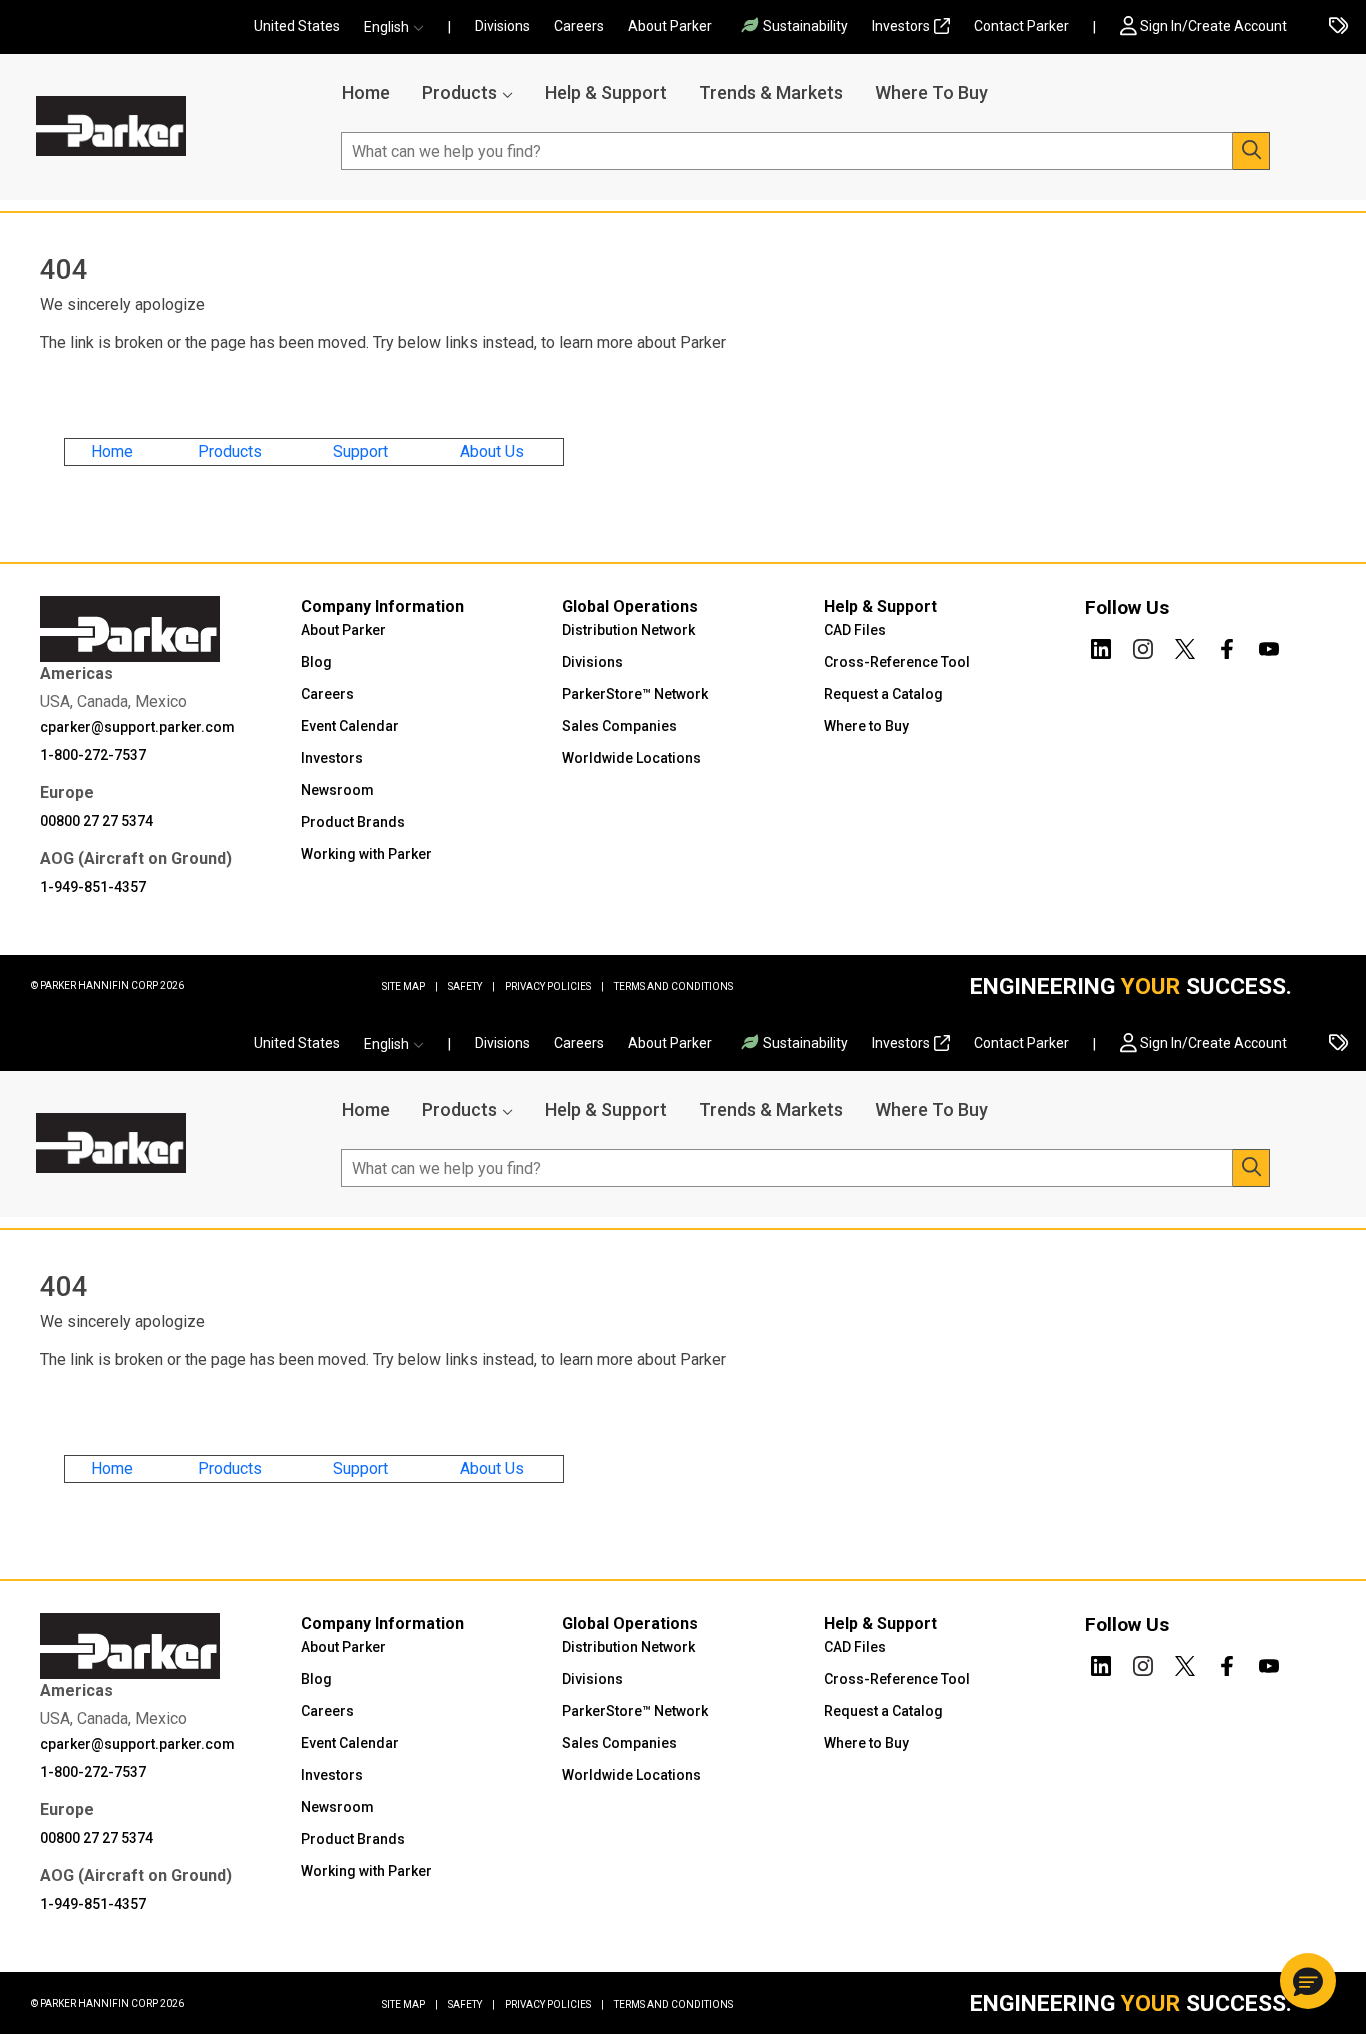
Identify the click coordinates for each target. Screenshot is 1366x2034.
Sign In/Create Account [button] (1213, 26)
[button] (400, 27)
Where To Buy (931, 92)
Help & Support (606, 92)
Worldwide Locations (631, 758)
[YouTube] (1269, 645)
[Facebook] (1227, 645)
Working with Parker (366, 854)
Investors (901, 26)
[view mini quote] (1338, 27)
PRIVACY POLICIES (554, 986)
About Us (492, 451)
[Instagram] (1143, 645)
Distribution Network (628, 630)
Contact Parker (1021, 26)
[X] (1185, 645)
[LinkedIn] (1101, 645)
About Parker (670, 26)
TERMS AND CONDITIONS (673, 986)
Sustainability (805, 26)
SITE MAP (410, 986)
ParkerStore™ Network (635, 694)
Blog (316, 662)
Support (360, 451)
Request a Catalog (883, 694)
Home (366, 92)
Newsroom (337, 790)
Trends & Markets (771, 92)
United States (297, 26)
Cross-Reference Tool (897, 662)
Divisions (502, 26)
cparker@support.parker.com (137, 727)
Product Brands (353, 822)
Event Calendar (350, 726)
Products (459, 92)
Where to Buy (866, 726)
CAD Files (855, 630)
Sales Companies (619, 726)
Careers (579, 26)
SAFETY (471, 986)
